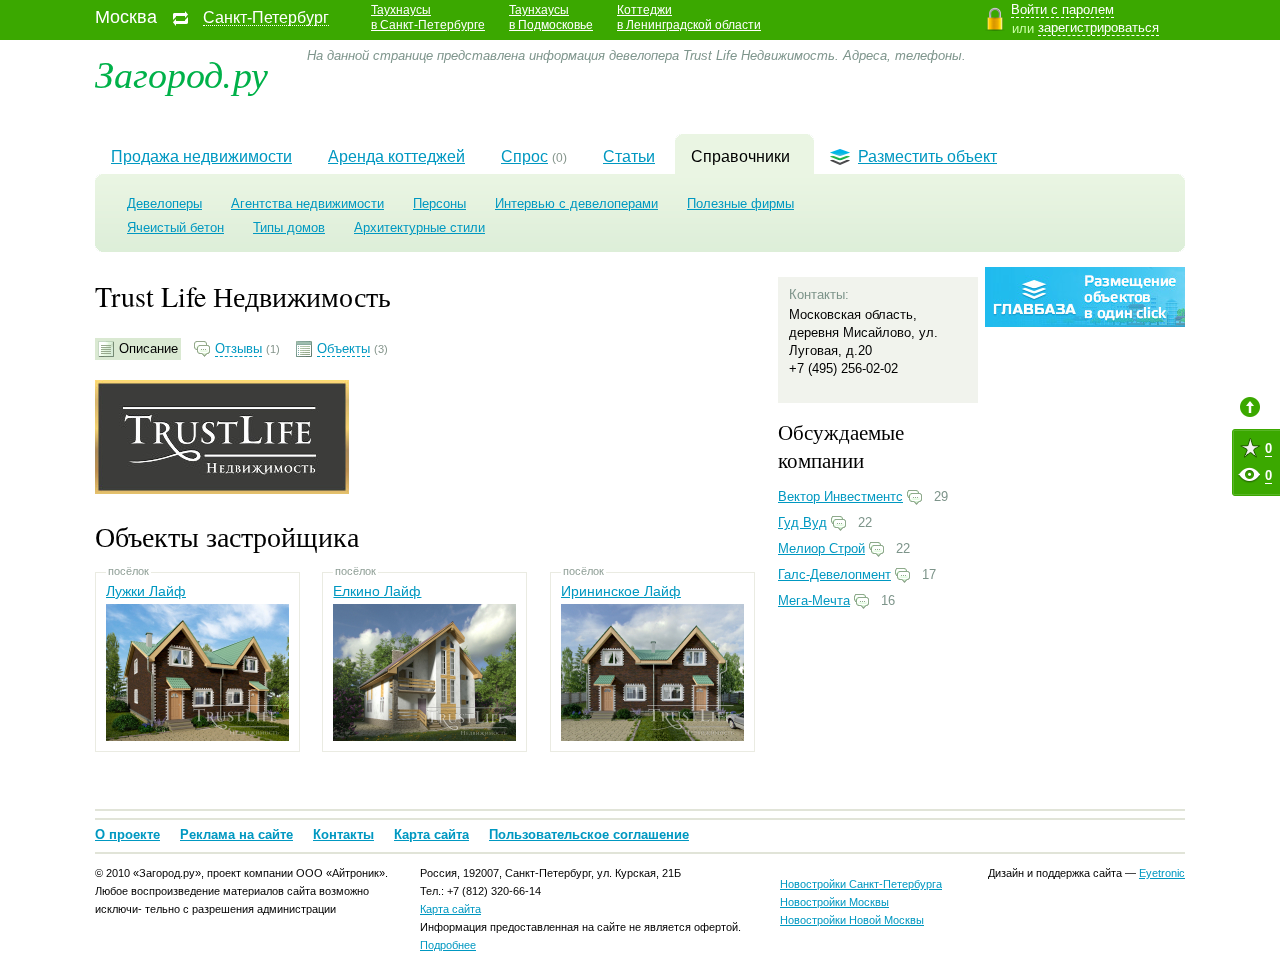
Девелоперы (164, 203)
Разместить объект (927, 156)
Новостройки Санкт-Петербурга (861, 884)
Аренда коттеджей (396, 156)
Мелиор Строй (821, 548)
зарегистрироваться (1098, 27)
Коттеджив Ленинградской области (689, 17)
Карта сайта (431, 834)
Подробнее (448, 945)
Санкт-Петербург (266, 18)
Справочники (740, 156)
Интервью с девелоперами (576, 203)
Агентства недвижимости (307, 203)
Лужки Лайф (146, 591)
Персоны (439, 203)
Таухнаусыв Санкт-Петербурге (428, 17)
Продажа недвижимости (201, 156)
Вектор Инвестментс (840, 496)
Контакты (343, 834)
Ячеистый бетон (175, 227)
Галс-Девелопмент (834, 574)
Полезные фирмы (740, 203)
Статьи (629, 156)
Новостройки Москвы (834, 902)
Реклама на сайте (236, 834)
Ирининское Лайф (621, 591)
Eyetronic (1162, 873)
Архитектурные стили (419, 227)
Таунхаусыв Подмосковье (551, 17)
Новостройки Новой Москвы (852, 920)
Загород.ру (181, 72)
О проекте (127, 834)
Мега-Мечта (814, 600)
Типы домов (289, 227)
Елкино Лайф (377, 591)
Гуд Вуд (802, 522)
